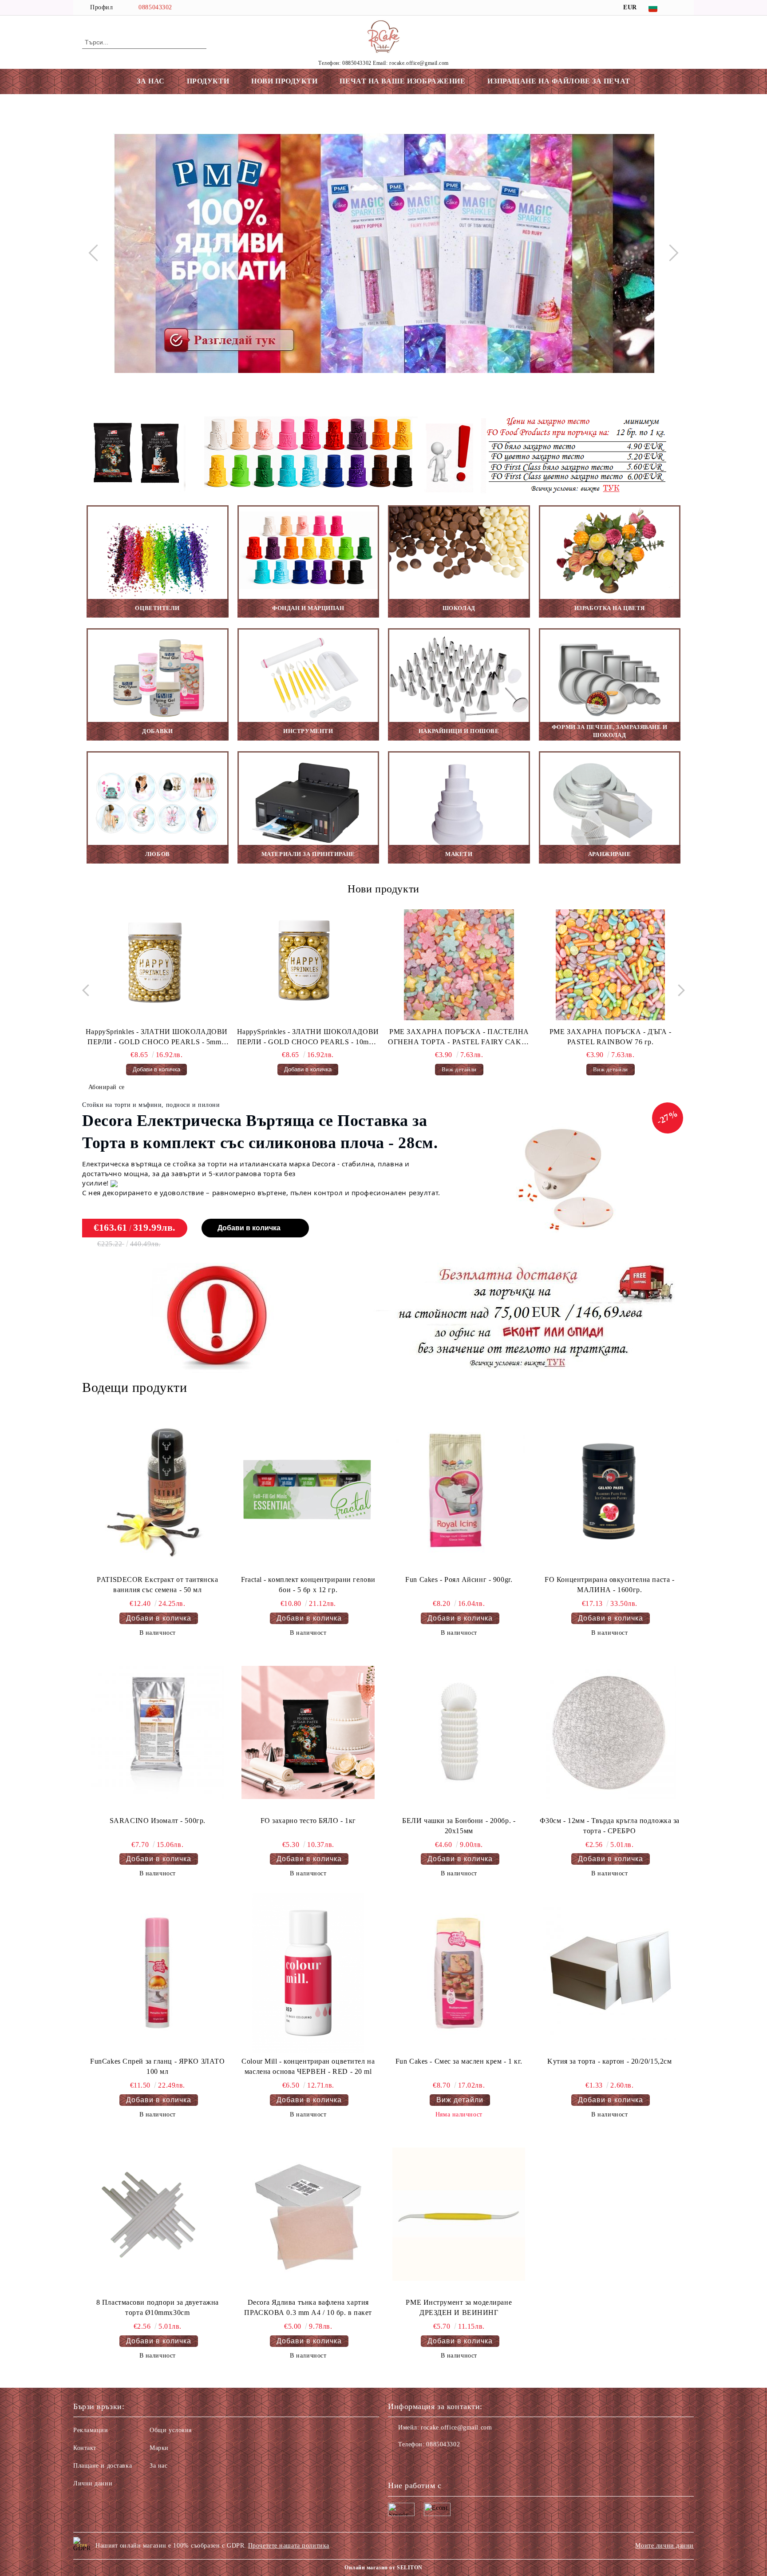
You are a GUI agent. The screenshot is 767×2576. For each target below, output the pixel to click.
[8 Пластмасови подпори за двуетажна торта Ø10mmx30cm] (158, 2214)
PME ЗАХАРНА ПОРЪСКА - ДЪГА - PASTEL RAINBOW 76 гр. (459, 1037)
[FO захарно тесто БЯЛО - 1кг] (308, 1732)
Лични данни (93, 2483)
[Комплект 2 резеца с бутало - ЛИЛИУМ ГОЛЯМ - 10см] (610, 965)
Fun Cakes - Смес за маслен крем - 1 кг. (459, 2061)
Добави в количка (249, 1228)
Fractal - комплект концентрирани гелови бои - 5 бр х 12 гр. (308, 1585)
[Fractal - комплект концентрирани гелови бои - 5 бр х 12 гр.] (308, 1491)
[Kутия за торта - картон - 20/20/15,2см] (609, 1973)
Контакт (85, 2448)
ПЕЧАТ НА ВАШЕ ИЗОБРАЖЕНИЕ (402, 81)
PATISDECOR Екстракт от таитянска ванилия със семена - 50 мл (157, 1585)
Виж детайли (308, 1069)
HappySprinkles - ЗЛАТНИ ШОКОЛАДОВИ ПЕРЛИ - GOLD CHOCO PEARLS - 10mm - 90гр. (157, 1038)
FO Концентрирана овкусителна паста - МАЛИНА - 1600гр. (609, 1585)
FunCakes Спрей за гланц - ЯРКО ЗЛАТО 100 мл (157, 2066)
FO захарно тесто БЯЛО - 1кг (308, 1821)
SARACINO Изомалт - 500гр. (158, 1821)
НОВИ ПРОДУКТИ (284, 81)
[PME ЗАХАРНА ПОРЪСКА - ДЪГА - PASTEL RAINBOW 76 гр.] (459, 965)
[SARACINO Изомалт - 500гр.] (158, 1732)
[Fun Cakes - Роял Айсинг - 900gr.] (459, 1491)
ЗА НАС (150, 81)
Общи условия (171, 2430)
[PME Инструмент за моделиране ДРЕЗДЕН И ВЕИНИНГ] (459, 2214)
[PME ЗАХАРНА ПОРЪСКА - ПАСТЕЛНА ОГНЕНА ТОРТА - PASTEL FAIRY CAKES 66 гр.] (308, 965)
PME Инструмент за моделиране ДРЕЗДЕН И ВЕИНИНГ (459, 2307)
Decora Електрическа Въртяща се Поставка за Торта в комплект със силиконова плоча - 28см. (260, 1132)
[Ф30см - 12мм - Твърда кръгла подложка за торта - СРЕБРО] (609, 1732)
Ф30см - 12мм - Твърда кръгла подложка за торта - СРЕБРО (610, 1826)
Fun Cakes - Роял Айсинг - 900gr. (459, 1579)
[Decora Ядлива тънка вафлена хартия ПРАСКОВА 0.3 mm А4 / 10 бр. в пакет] (308, 2214)
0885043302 (155, 7)
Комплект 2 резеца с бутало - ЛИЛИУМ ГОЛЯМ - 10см (611, 1037)
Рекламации (91, 2430)
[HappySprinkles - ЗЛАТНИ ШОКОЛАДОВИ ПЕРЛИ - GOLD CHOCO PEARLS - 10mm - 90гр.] (157, 965)
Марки (159, 2448)
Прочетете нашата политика (289, 2546)
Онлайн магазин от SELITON (383, 2568)
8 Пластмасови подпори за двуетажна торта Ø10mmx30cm (158, 2307)
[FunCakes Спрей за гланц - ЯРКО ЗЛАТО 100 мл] (158, 1973)
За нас (158, 2466)
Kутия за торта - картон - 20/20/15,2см (609, 2061)
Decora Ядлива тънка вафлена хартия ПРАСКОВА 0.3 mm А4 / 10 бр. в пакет (308, 2307)
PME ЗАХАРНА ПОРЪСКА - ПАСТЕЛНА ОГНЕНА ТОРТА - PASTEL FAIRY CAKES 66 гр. (308, 1038)
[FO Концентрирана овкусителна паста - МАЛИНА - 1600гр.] (609, 1491)
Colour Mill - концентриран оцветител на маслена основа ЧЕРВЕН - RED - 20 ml (308, 2066)
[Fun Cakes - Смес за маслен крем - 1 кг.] (459, 1973)
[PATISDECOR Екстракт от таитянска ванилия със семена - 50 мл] (158, 1491)
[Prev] (97, 253)
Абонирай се (107, 1087)
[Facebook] (680, 8)
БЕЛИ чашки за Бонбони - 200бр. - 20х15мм (459, 1826)
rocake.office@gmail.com (456, 2427)
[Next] (670, 253)
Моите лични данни (664, 2546)
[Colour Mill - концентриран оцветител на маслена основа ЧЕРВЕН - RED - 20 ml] (308, 1973)
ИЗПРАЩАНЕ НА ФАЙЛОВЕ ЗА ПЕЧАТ (559, 81)
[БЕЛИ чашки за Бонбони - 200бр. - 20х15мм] (459, 1732)
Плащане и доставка (103, 2466)
